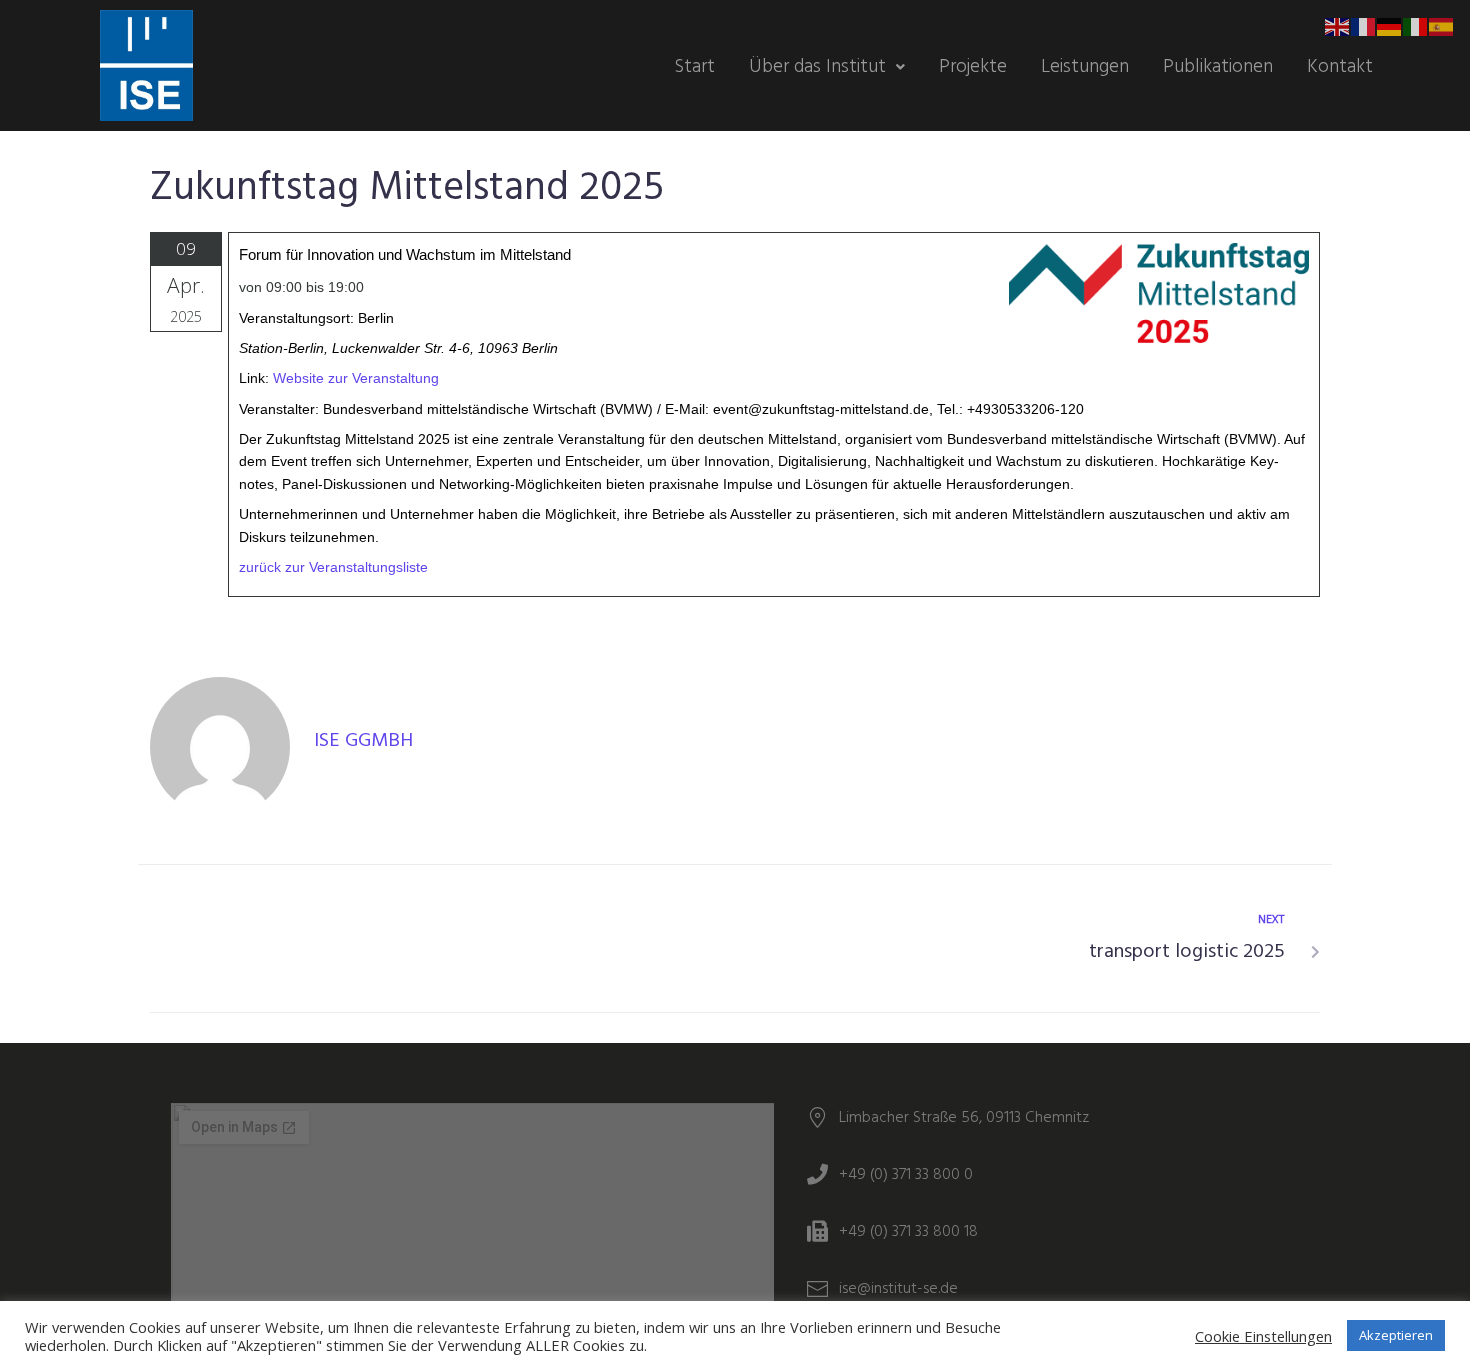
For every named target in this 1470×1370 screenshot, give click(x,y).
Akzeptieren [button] (1396, 1335)
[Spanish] (1442, 25)
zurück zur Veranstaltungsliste (333, 567)
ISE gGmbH (363, 741)
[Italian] (1416, 25)
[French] (1364, 25)
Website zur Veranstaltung (356, 378)
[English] (1338, 25)
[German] (1390, 25)
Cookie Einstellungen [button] (1263, 1336)
